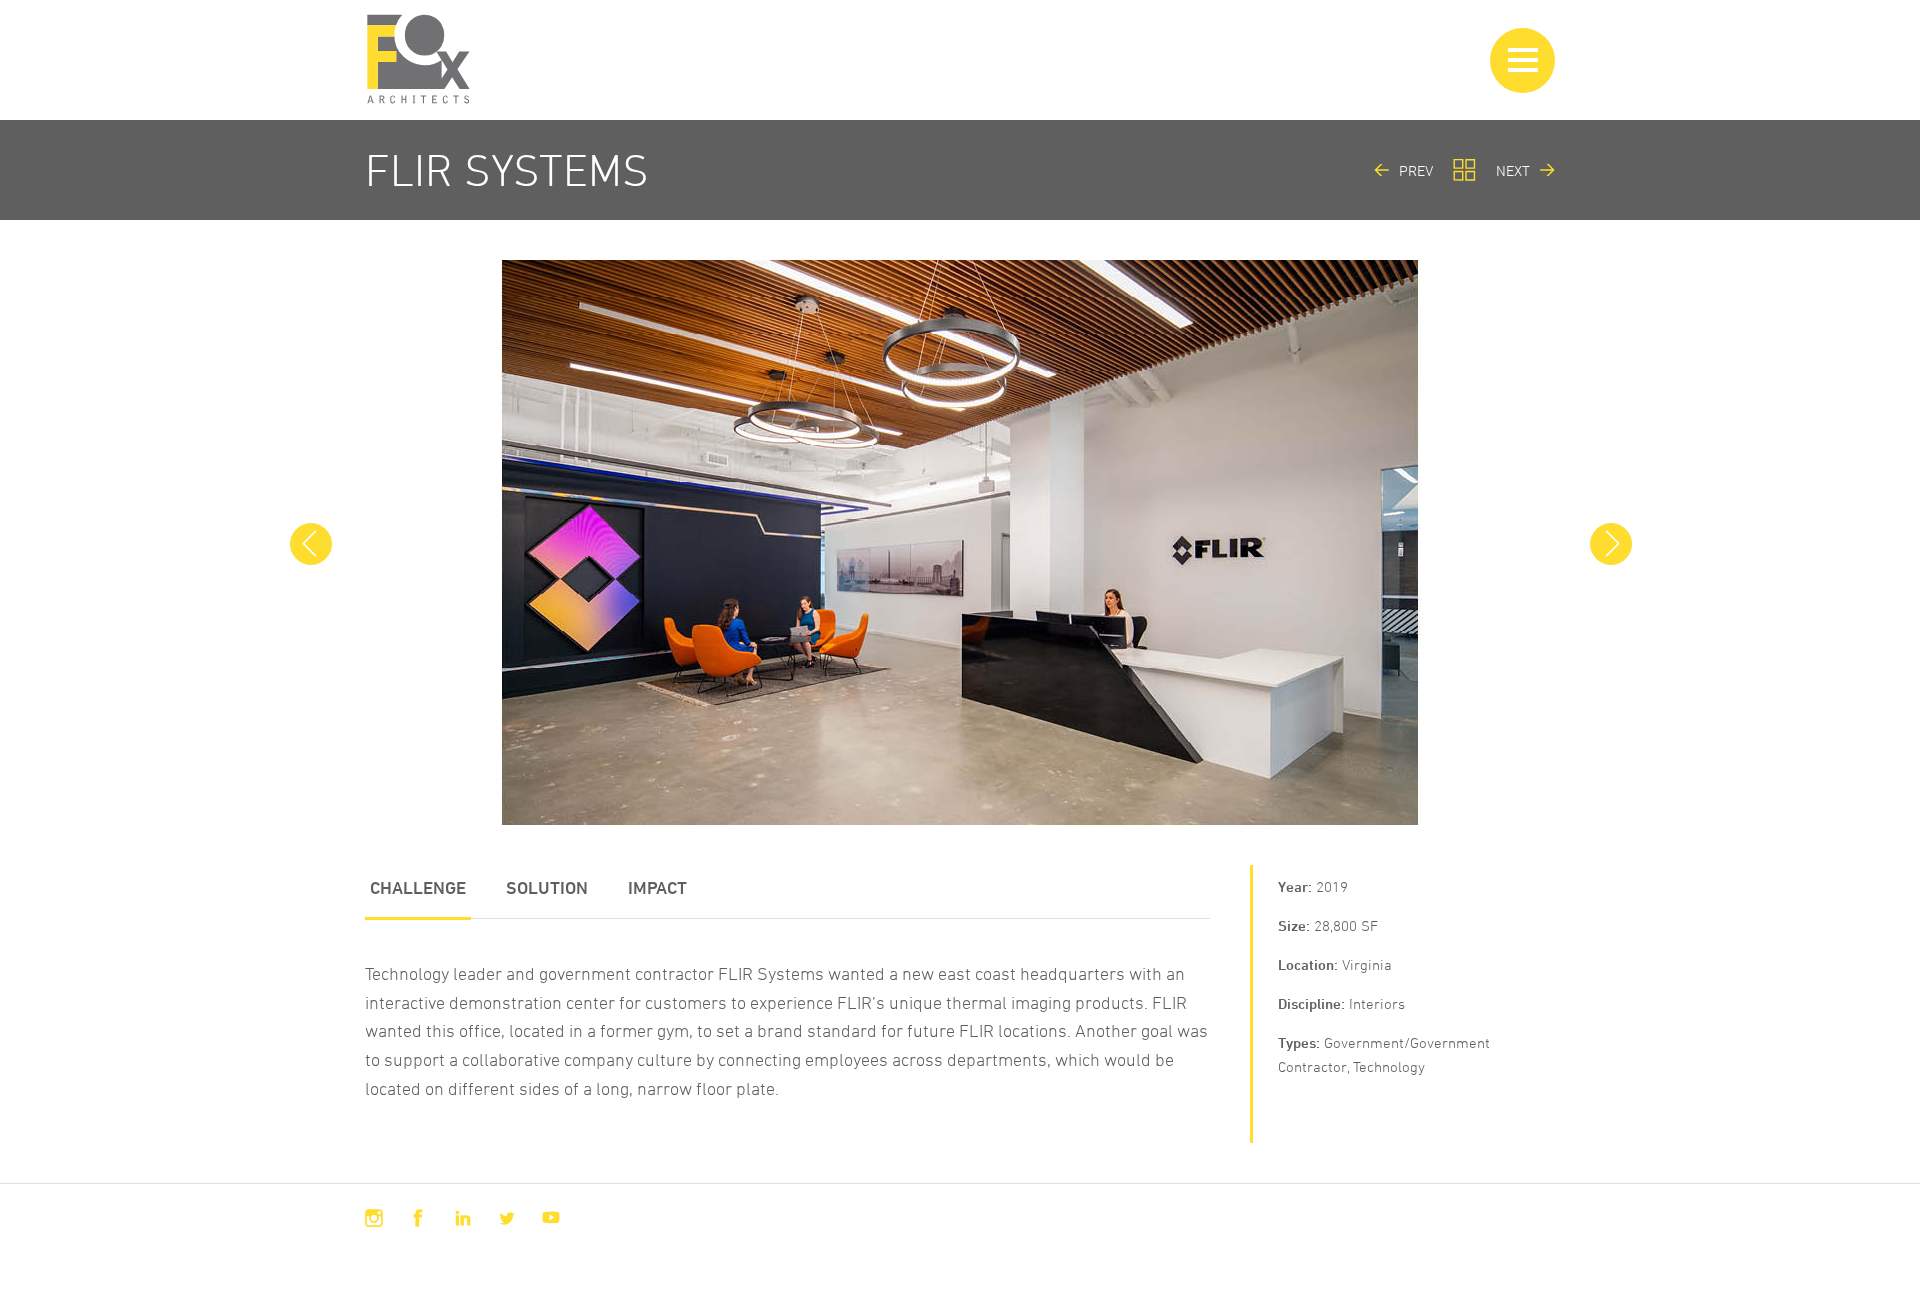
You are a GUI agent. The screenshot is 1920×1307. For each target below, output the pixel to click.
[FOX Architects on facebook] (418, 1218)
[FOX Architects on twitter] (507, 1218)
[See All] (1464, 170)
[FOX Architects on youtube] (551, 1218)
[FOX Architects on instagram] (374, 1218)
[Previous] (310, 543)
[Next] (1610, 543)
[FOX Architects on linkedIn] (463, 1218)
